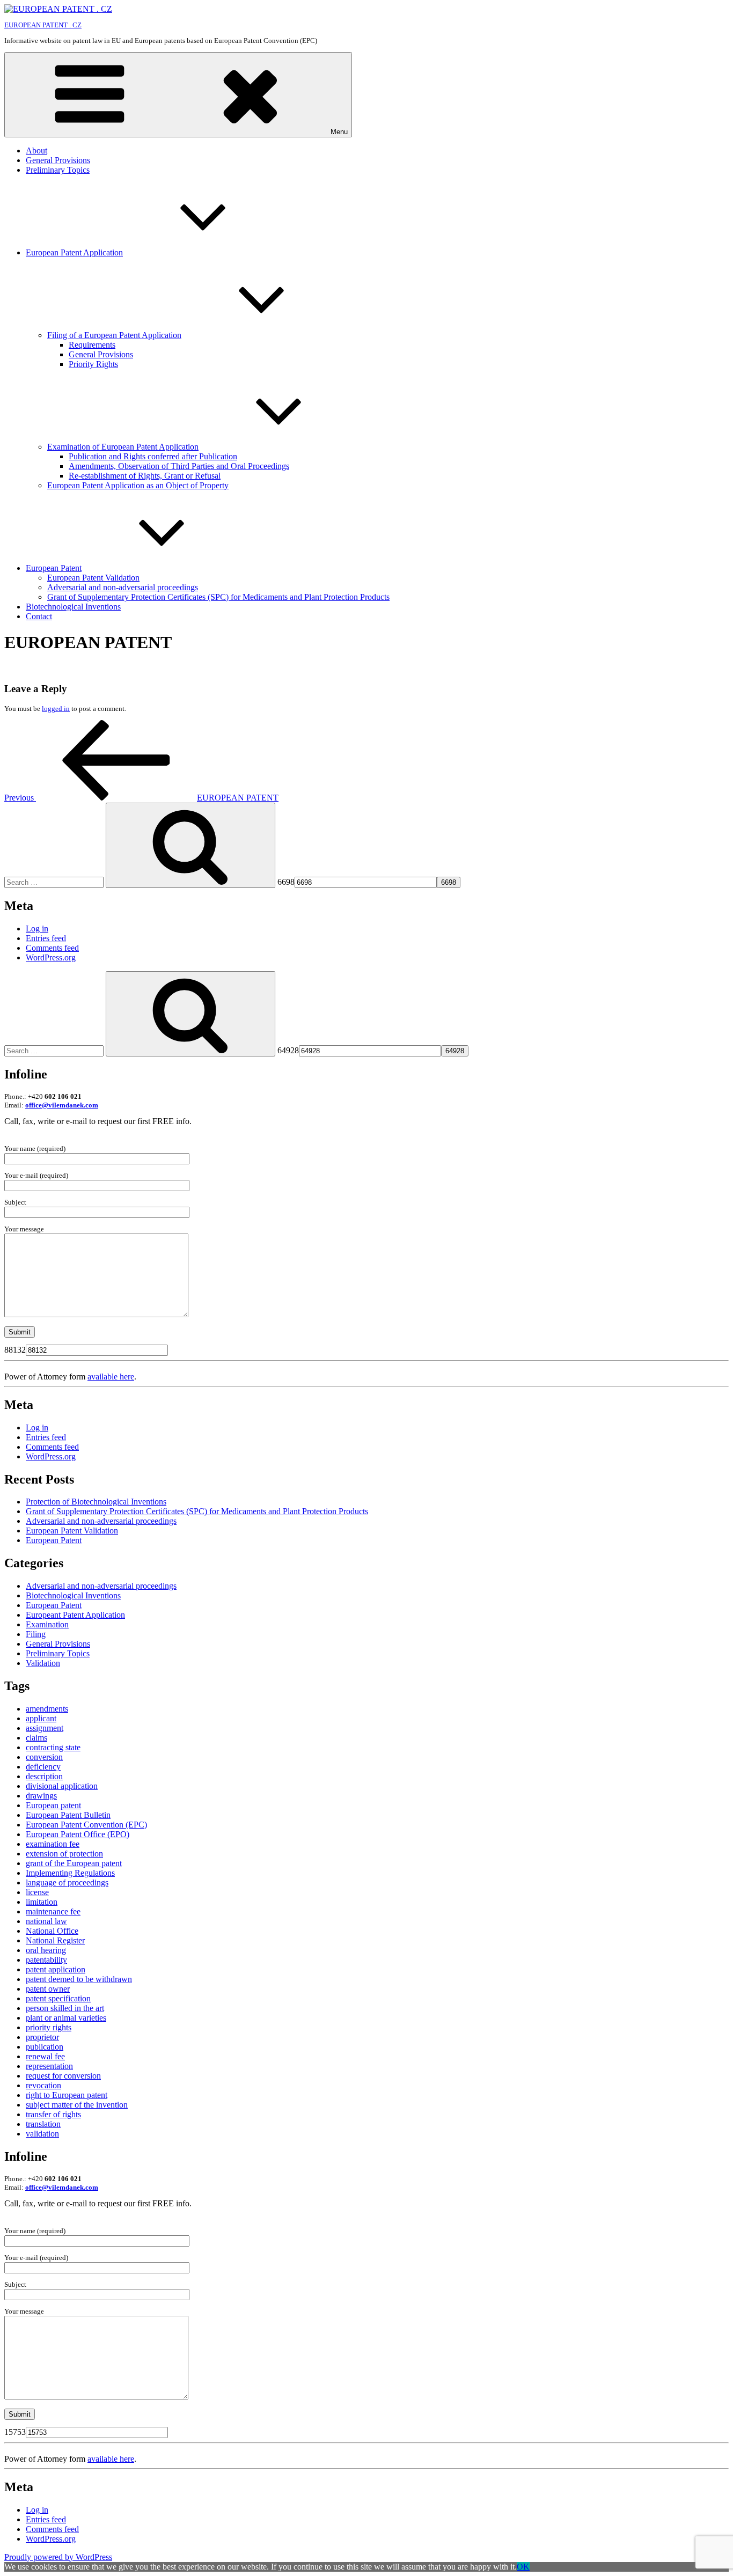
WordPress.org (51, 957)
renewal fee (45, 2056)
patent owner (48, 1989)
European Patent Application (74, 252)
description (44, 1776)
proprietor (42, 2037)
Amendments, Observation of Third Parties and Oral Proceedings (179, 466)
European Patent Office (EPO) (78, 1834)
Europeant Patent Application (75, 1615)
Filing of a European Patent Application (114, 335)
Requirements (92, 345)
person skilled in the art (65, 2008)
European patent (53, 1805)
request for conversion (63, 2076)
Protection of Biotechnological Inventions (96, 1502)
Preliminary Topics (58, 170)
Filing (36, 1634)
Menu (339, 132)
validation (42, 2134)
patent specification (58, 1998)
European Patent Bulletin (68, 1815)
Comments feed (52, 948)
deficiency (43, 1767)
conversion (44, 1757)
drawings (41, 1796)
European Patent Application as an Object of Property (138, 485)
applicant (41, 1718)
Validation (43, 1663)
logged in (56, 709)
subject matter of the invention (77, 2105)
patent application (56, 1969)
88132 (15, 1350)
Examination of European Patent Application (123, 447)
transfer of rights (53, 2114)
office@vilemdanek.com (62, 1105)
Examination (47, 1624)
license (37, 1892)
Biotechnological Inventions (73, 607)
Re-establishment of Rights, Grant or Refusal (145, 476)
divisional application (62, 1786)
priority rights (49, 2027)
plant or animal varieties (66, 2018)
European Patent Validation (93, 578)
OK (523, 2567)
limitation (42, 1902)
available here (111, 1377)
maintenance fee (53, 1911)
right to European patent (67, 2095)
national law (46, 1921)
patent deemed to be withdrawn (79, 1979)
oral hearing (46, 1950)
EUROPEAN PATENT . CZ (43, 25)
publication (45, 2047)
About (36, 151)
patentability (46, 1960)
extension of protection (64, 1854)
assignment (45, 1728)
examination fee (53, 1844)
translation (43, 2124)
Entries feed (46, 938)
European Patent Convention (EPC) (86, 1825)
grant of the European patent (74, 1863)
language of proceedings (67, 1883)
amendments (47, 1709)
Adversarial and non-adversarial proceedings (123, 587)
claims (36, 1738)
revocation (43, 2085)
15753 (15, 2432)
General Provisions (58, 160)
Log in (37, 929)
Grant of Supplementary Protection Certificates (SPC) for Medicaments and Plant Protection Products (218, 597)
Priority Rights (93, 364)
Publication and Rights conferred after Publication (153, 456)
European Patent (54, 568)
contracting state (53, 1747)
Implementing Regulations (70, 1873)
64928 (288, 1050)
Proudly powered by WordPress (58, 2557)
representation (49, 2066)
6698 (286, 882)
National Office (52, 1931)
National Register (55, 1940)
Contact (39, 616)
